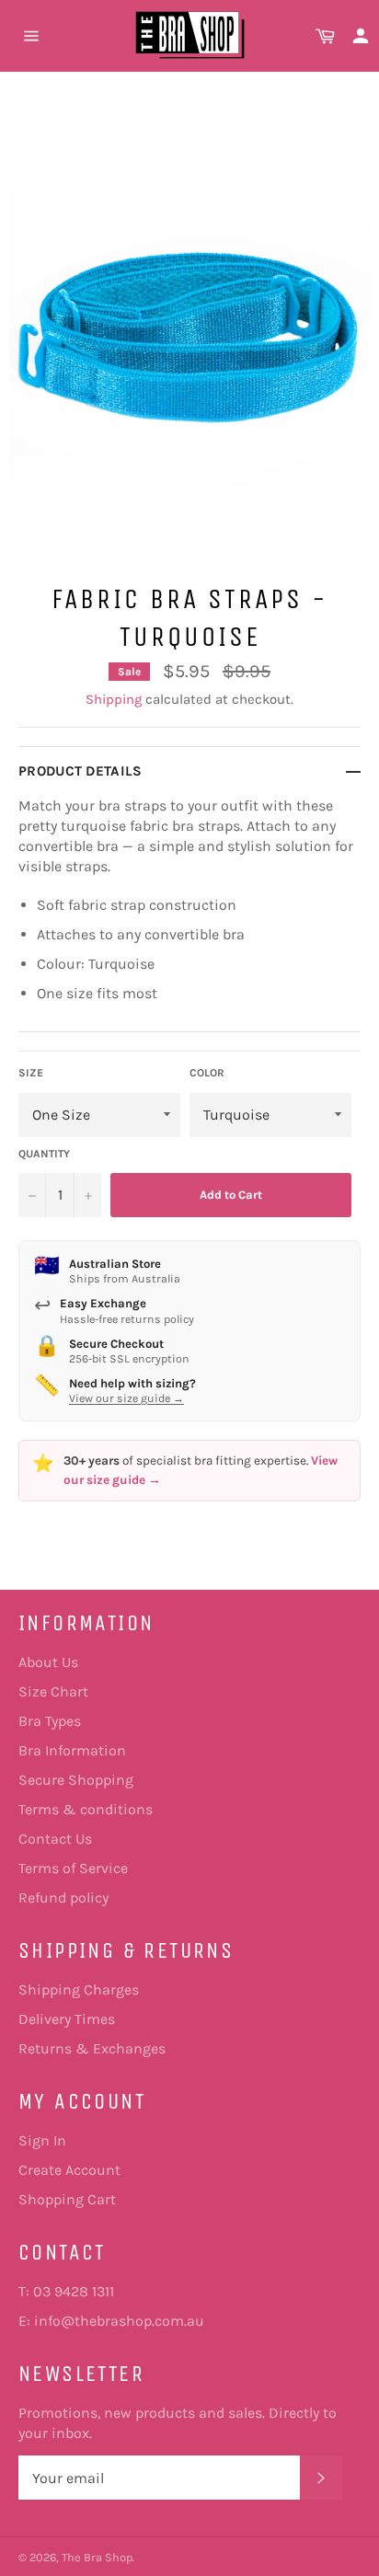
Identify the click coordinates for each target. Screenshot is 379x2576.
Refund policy (63, 1897)
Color (207, 1073)
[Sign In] (361, 36)
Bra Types (50, 1721)
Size (31, 1073)
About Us (48, 1662)
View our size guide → (126, 1398)
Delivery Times (67, 2019)
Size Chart (53, 1691)
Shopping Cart (67, 2199)
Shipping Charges (79, 1989)
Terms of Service (73, 1868)
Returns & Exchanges (92, 2048)
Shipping (114, 699)
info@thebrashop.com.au (119, 2321)
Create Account (69, 2170)
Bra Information (72, 1750)
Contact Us (55, 1839)
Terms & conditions (86, 1809)
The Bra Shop (97, 2557)
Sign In (42, 2140)
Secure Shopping (76, 1780)
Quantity (44, 1154)
